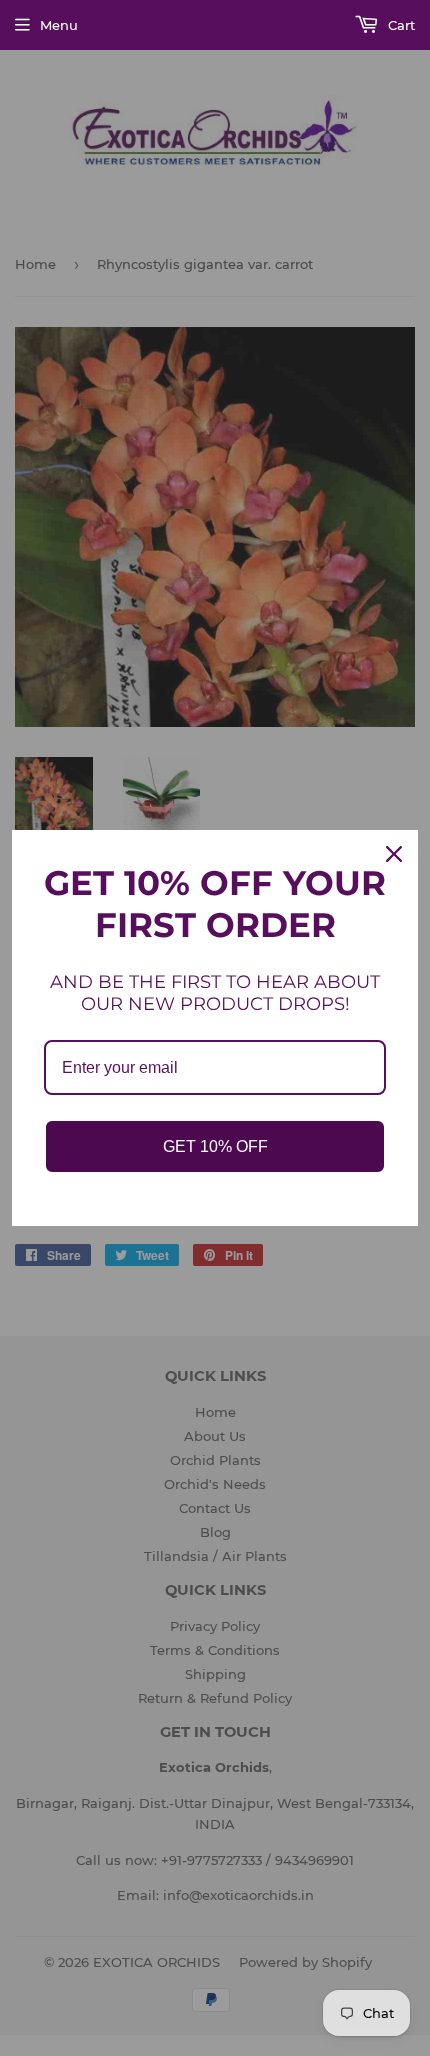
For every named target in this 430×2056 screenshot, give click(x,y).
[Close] (394, 854)
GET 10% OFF (215, 1146)
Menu (59, 25)
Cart (399, 25)
